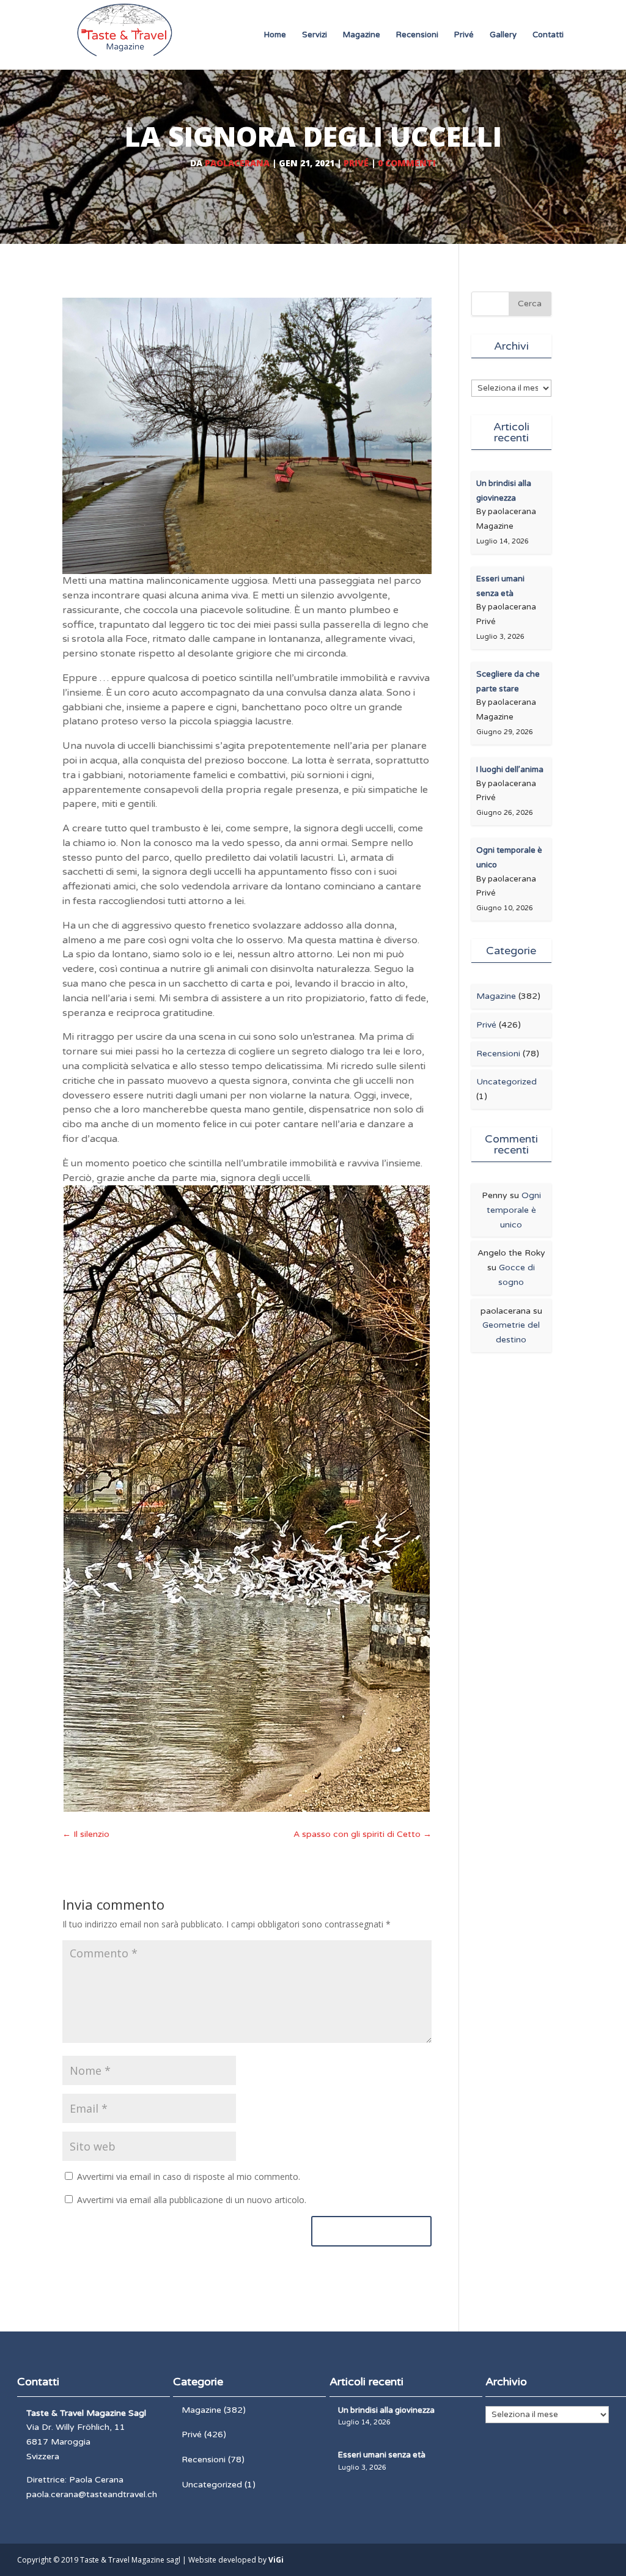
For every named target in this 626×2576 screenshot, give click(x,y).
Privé (464, 35)
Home (275, 35)
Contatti (548, 35)
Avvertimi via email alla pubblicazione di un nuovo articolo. (192, 2200)
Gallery (503, 35)
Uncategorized (506, 1082)
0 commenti (407, 163)
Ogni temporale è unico (514, 1210)
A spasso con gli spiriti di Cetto (363, 1834)
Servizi (315, 35)
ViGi (276, 2560)
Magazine (362, 35)
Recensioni (417, 35)
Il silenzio (86, 1834)
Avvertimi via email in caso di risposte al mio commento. (189, 2177)
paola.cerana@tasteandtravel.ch (92, 2494)
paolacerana (237, 163)
